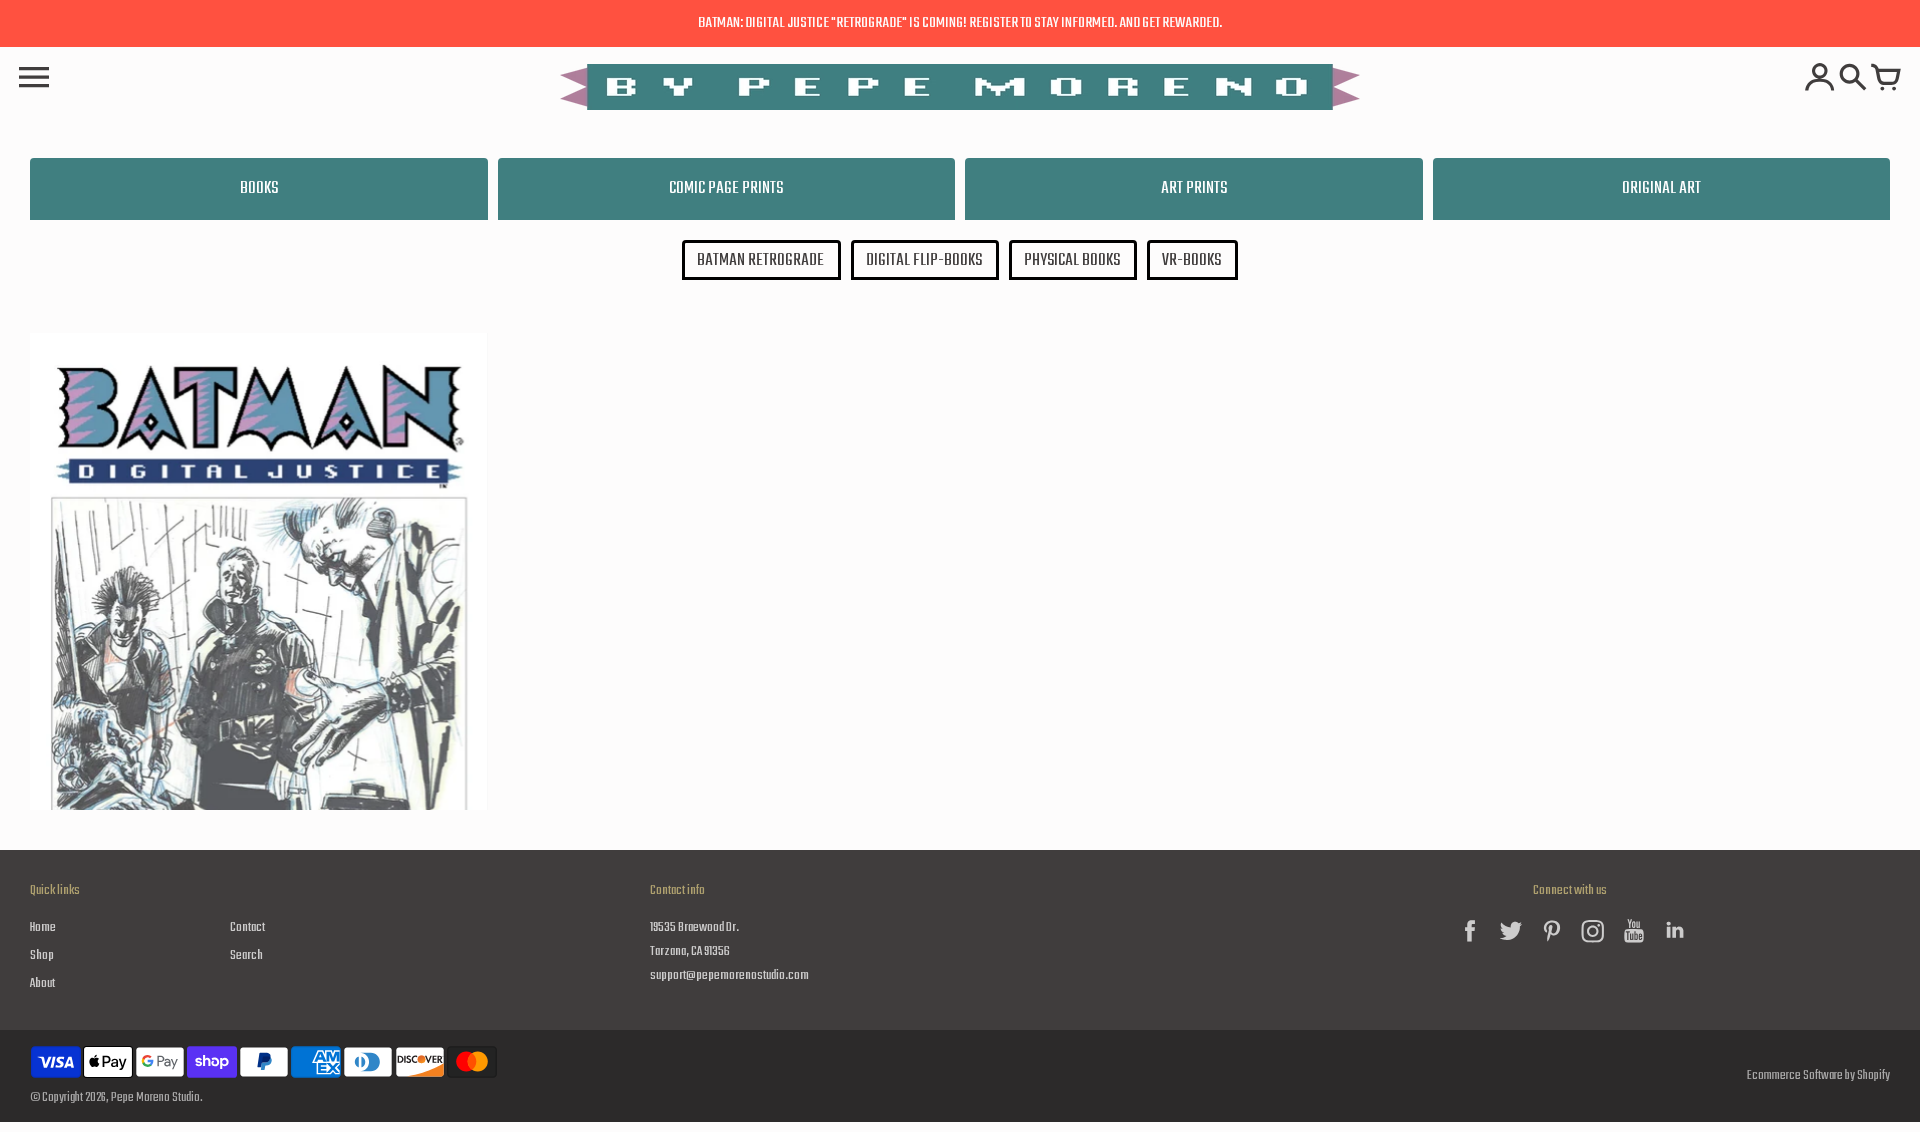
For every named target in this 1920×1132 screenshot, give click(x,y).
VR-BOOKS (1191, 260)
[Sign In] (1820, 79)
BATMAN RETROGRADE (760, 260)
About (42, 983)
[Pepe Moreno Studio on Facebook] (1470, 946)
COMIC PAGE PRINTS (726, 188)
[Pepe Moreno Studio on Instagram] (1593, 946)
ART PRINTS (1194, 188)
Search (246, 955)
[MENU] (34, 79)
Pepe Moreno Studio (155, 1098)
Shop (42, 955)
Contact (247, 927)
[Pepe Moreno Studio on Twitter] (1511, 946)
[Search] (1853, 79)
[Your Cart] (1886, 79)
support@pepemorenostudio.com (729, 975)
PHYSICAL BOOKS (1072, 260)
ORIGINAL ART (1661, 188)
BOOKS (259, 188)
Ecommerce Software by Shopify (1818, 1076)
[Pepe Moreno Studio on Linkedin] (1675, 946)
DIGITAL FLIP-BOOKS (924, 260)
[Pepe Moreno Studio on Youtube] (1634, 946)
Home (43, 927)
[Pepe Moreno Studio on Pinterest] (1552, 946)
